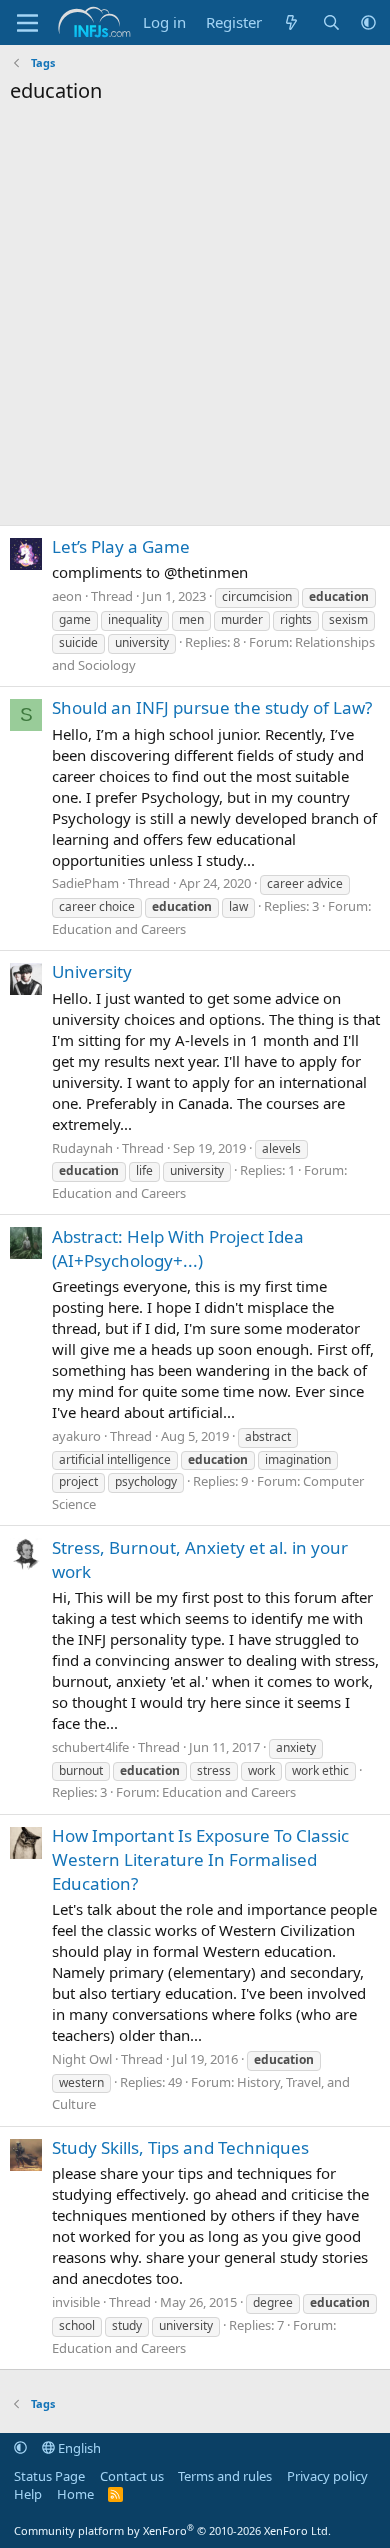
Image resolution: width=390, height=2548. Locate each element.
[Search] (331, 22)
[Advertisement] (195, 320)
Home (75, 2494)
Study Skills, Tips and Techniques (180, 2147)
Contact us (132, 2476)
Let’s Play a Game (121, 546)
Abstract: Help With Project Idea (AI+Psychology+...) (178, 1248)
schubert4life (90, 1747)
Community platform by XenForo (172, 2530)
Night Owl (82, 2059)
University (92, 971)
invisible (76, 2302)
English (78, 2448)
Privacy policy (327, 2476)
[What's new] (291, 22)
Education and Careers (119, 929)
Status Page (49, 2476)
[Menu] (27, 23)
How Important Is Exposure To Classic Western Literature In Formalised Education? (200, 1859)
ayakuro (76, 1436)
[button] (368, 22)
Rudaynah (82, 1148)
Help (28, 2494)
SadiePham (85, 883)
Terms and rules (225, 2476)
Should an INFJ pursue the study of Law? (212, 707)
